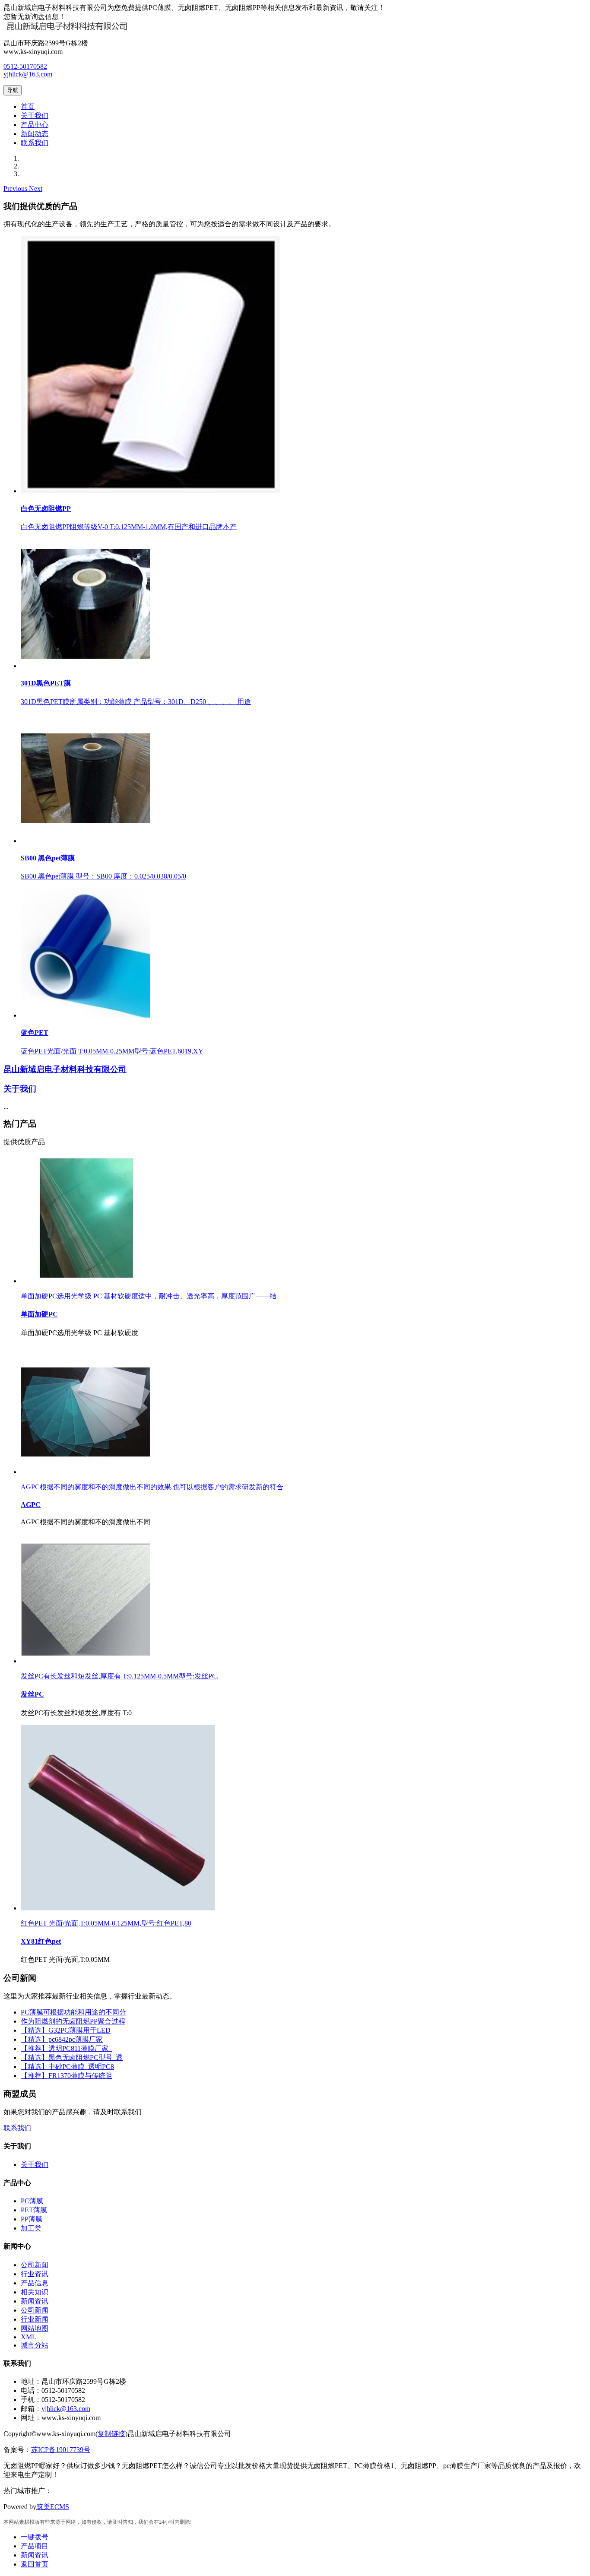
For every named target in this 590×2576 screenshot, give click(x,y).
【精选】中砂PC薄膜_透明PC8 (67, 2067)
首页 (28, 106)
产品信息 (35, 2283)
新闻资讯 (35, 2301)
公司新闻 (35, 2265)
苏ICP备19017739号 (61, 2450)
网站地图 (35, 2328)
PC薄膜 (32, 2201)
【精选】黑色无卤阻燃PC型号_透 (72, 2057)
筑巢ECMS (53, 2507)
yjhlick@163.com (28, 74)
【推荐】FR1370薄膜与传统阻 (67, 2076)
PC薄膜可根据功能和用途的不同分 (73, 2012)
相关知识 (35, 2292)
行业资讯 (35, 2274)
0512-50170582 (25, 66)
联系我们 (35, 143)
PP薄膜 (32, 2219)
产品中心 (35, 125)
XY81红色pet (41, 1941)
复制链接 (111, 2434)
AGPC (31, 1505)
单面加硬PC (39, 1314)
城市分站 (35, 2345)
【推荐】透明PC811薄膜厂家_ (66, 2048)
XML (29, 2337)
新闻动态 (35, 134)
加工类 (31, 2228)
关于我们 (35, 116)
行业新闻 (35, 2319)
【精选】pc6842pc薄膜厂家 (62, 2039)
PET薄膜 (34, 2210)
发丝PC (32, 1694)
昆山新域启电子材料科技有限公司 (65, 1069)
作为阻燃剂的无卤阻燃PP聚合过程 (73, 2021)
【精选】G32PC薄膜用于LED (66, 2030)
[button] (16, 189)
